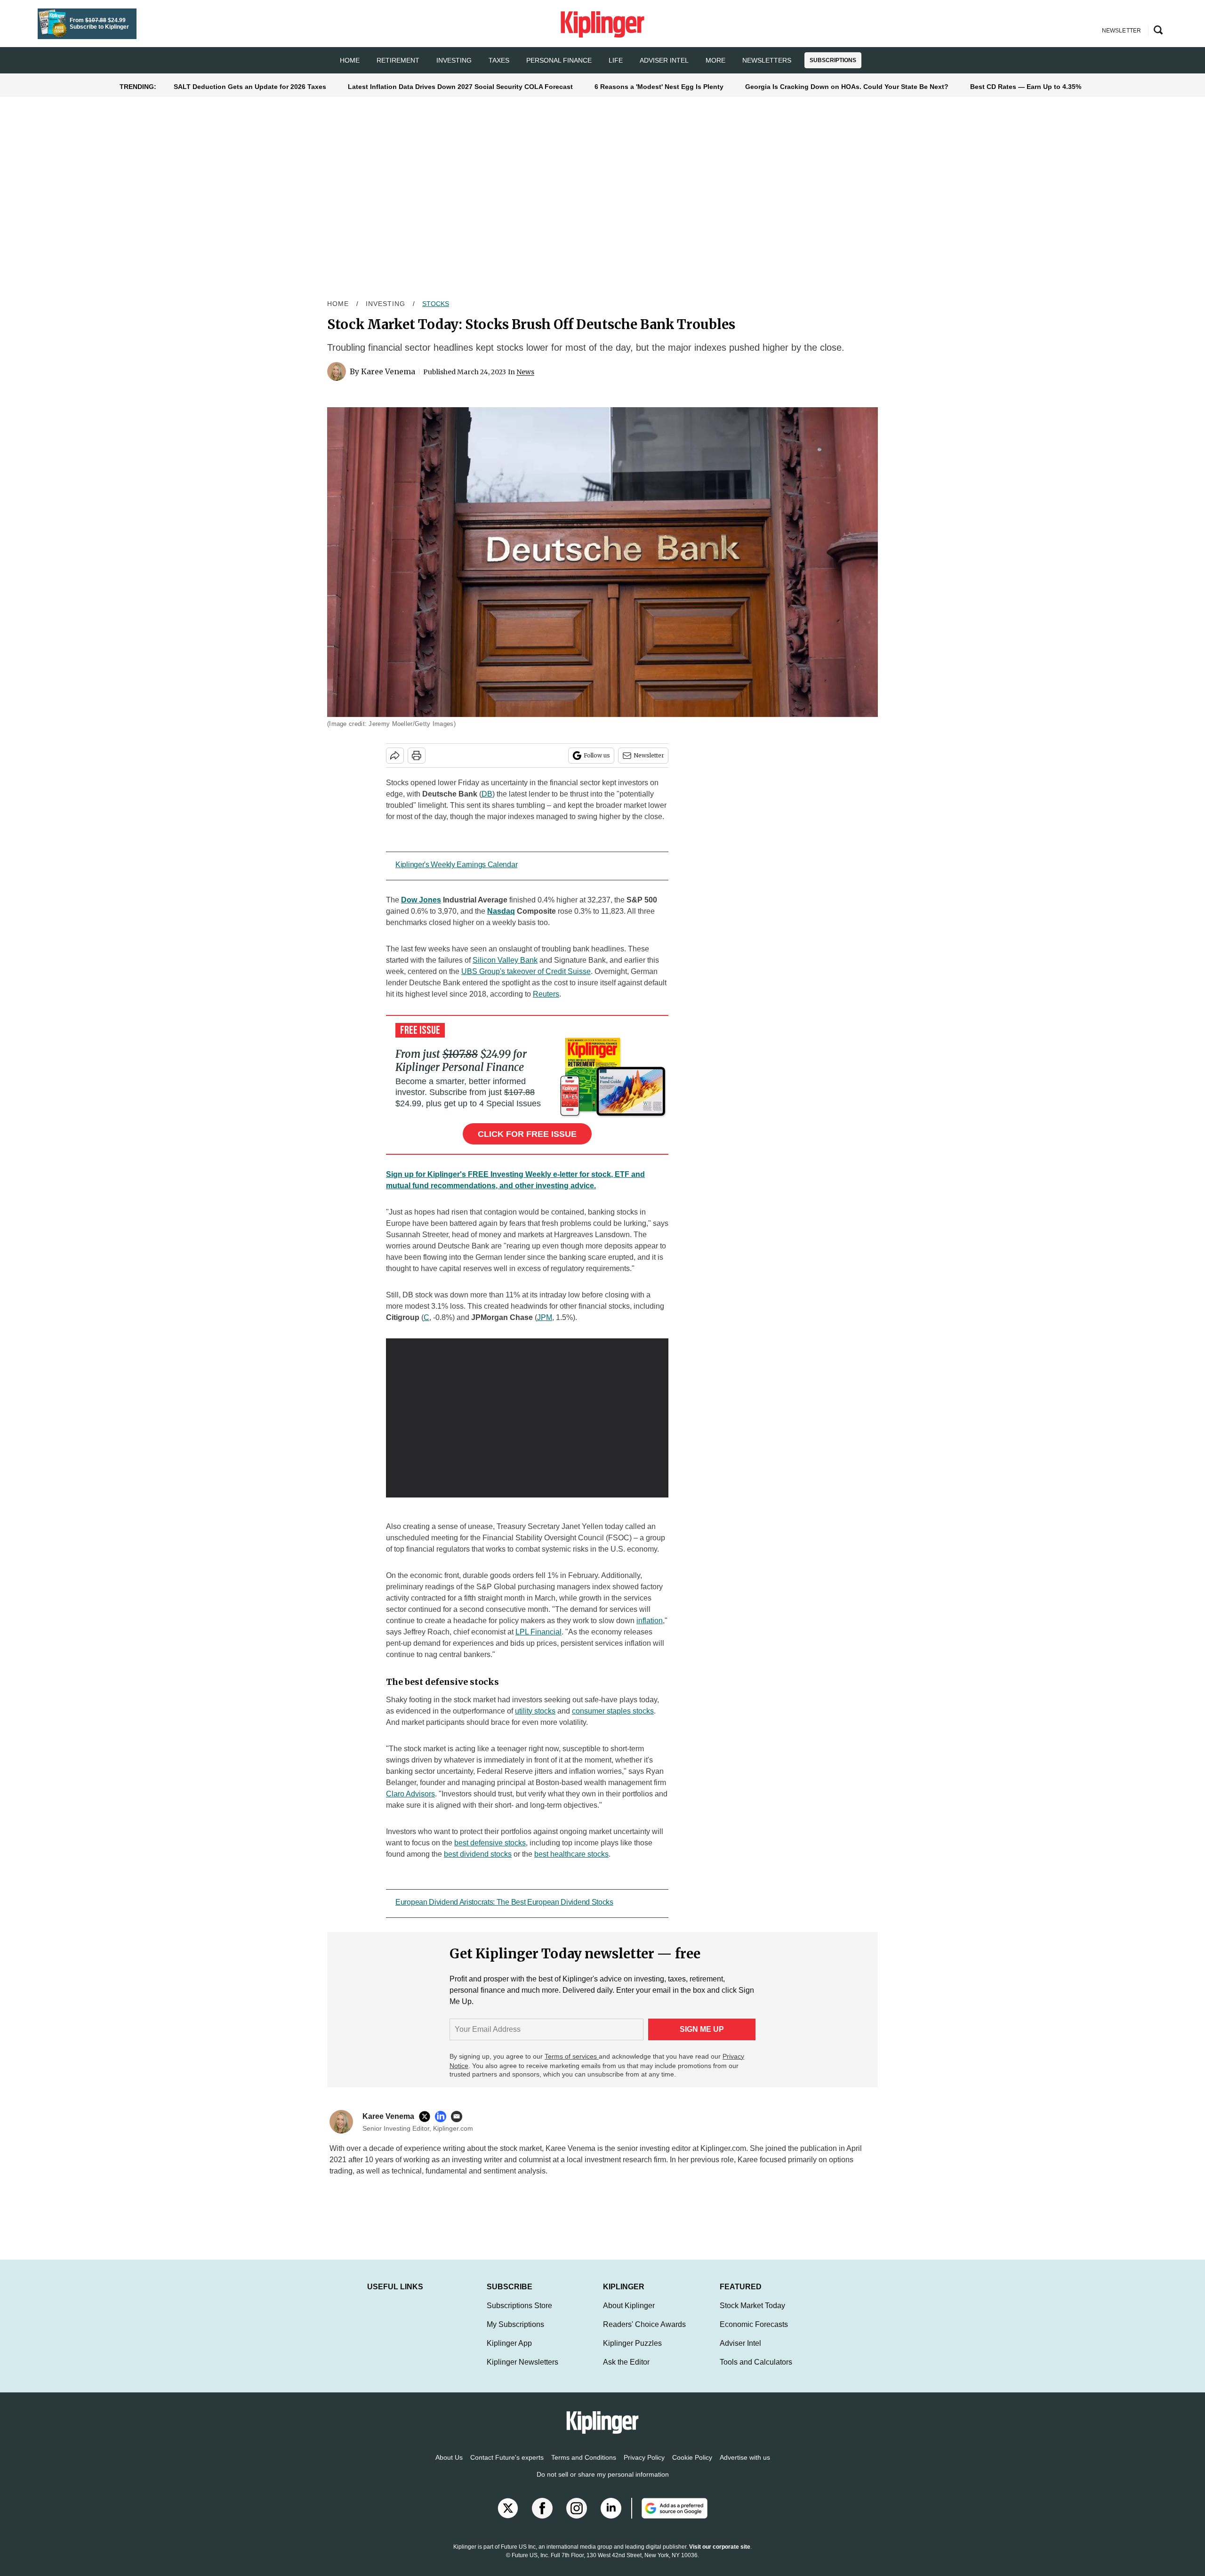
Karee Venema (388, 371)
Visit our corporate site (720, 2556)
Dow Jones (421, 900)
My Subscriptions (515, 2334)
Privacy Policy (644, 2467)
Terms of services (572, 2056)
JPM (545, 1317)
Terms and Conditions (584, 2467)
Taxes (499, 60)
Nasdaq (501, 911)
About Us (449, 2467)
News (525, 372)
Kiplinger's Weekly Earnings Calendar (456, 865)
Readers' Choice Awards (644, 2334)
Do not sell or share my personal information (603, 2484)
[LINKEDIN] (443, 2117)
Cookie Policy (692, 2467)
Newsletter (649, 755)
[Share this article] (395, 756)
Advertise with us (745, 2467)
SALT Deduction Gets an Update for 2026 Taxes (250, 87)
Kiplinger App (509, 2353)
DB (487, 794)
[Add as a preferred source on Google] (669, 2518)
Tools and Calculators (756, 2371)
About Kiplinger (629, 2315)
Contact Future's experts (507, 2467)
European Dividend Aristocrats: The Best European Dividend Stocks (504, 1902)
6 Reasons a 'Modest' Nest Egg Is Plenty (659, 87)
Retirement (398, 60)
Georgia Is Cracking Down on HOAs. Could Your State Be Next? (847, 87)
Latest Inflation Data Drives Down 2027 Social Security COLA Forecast (460, 87)
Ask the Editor (626, 2371)
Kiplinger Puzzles (632, 2353)
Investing (454, 60)
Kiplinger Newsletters (522, 2371)
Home (338, 304)
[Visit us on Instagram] (577, 2518)
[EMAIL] (459, 2117)
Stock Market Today (752, 2315)
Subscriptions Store (519, 2315)
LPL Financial (538, 1632)
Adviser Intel (664, 60)
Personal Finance (559, 60)
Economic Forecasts (754, 2334)
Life (616, 60)
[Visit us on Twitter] (508, 2518)
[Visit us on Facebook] (542, 2518)
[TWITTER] (427, 2117)
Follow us (597, 755)
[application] (527, 1418)
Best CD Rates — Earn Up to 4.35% (1026, 87)
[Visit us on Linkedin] (611, 2518)
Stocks (436, 304)
